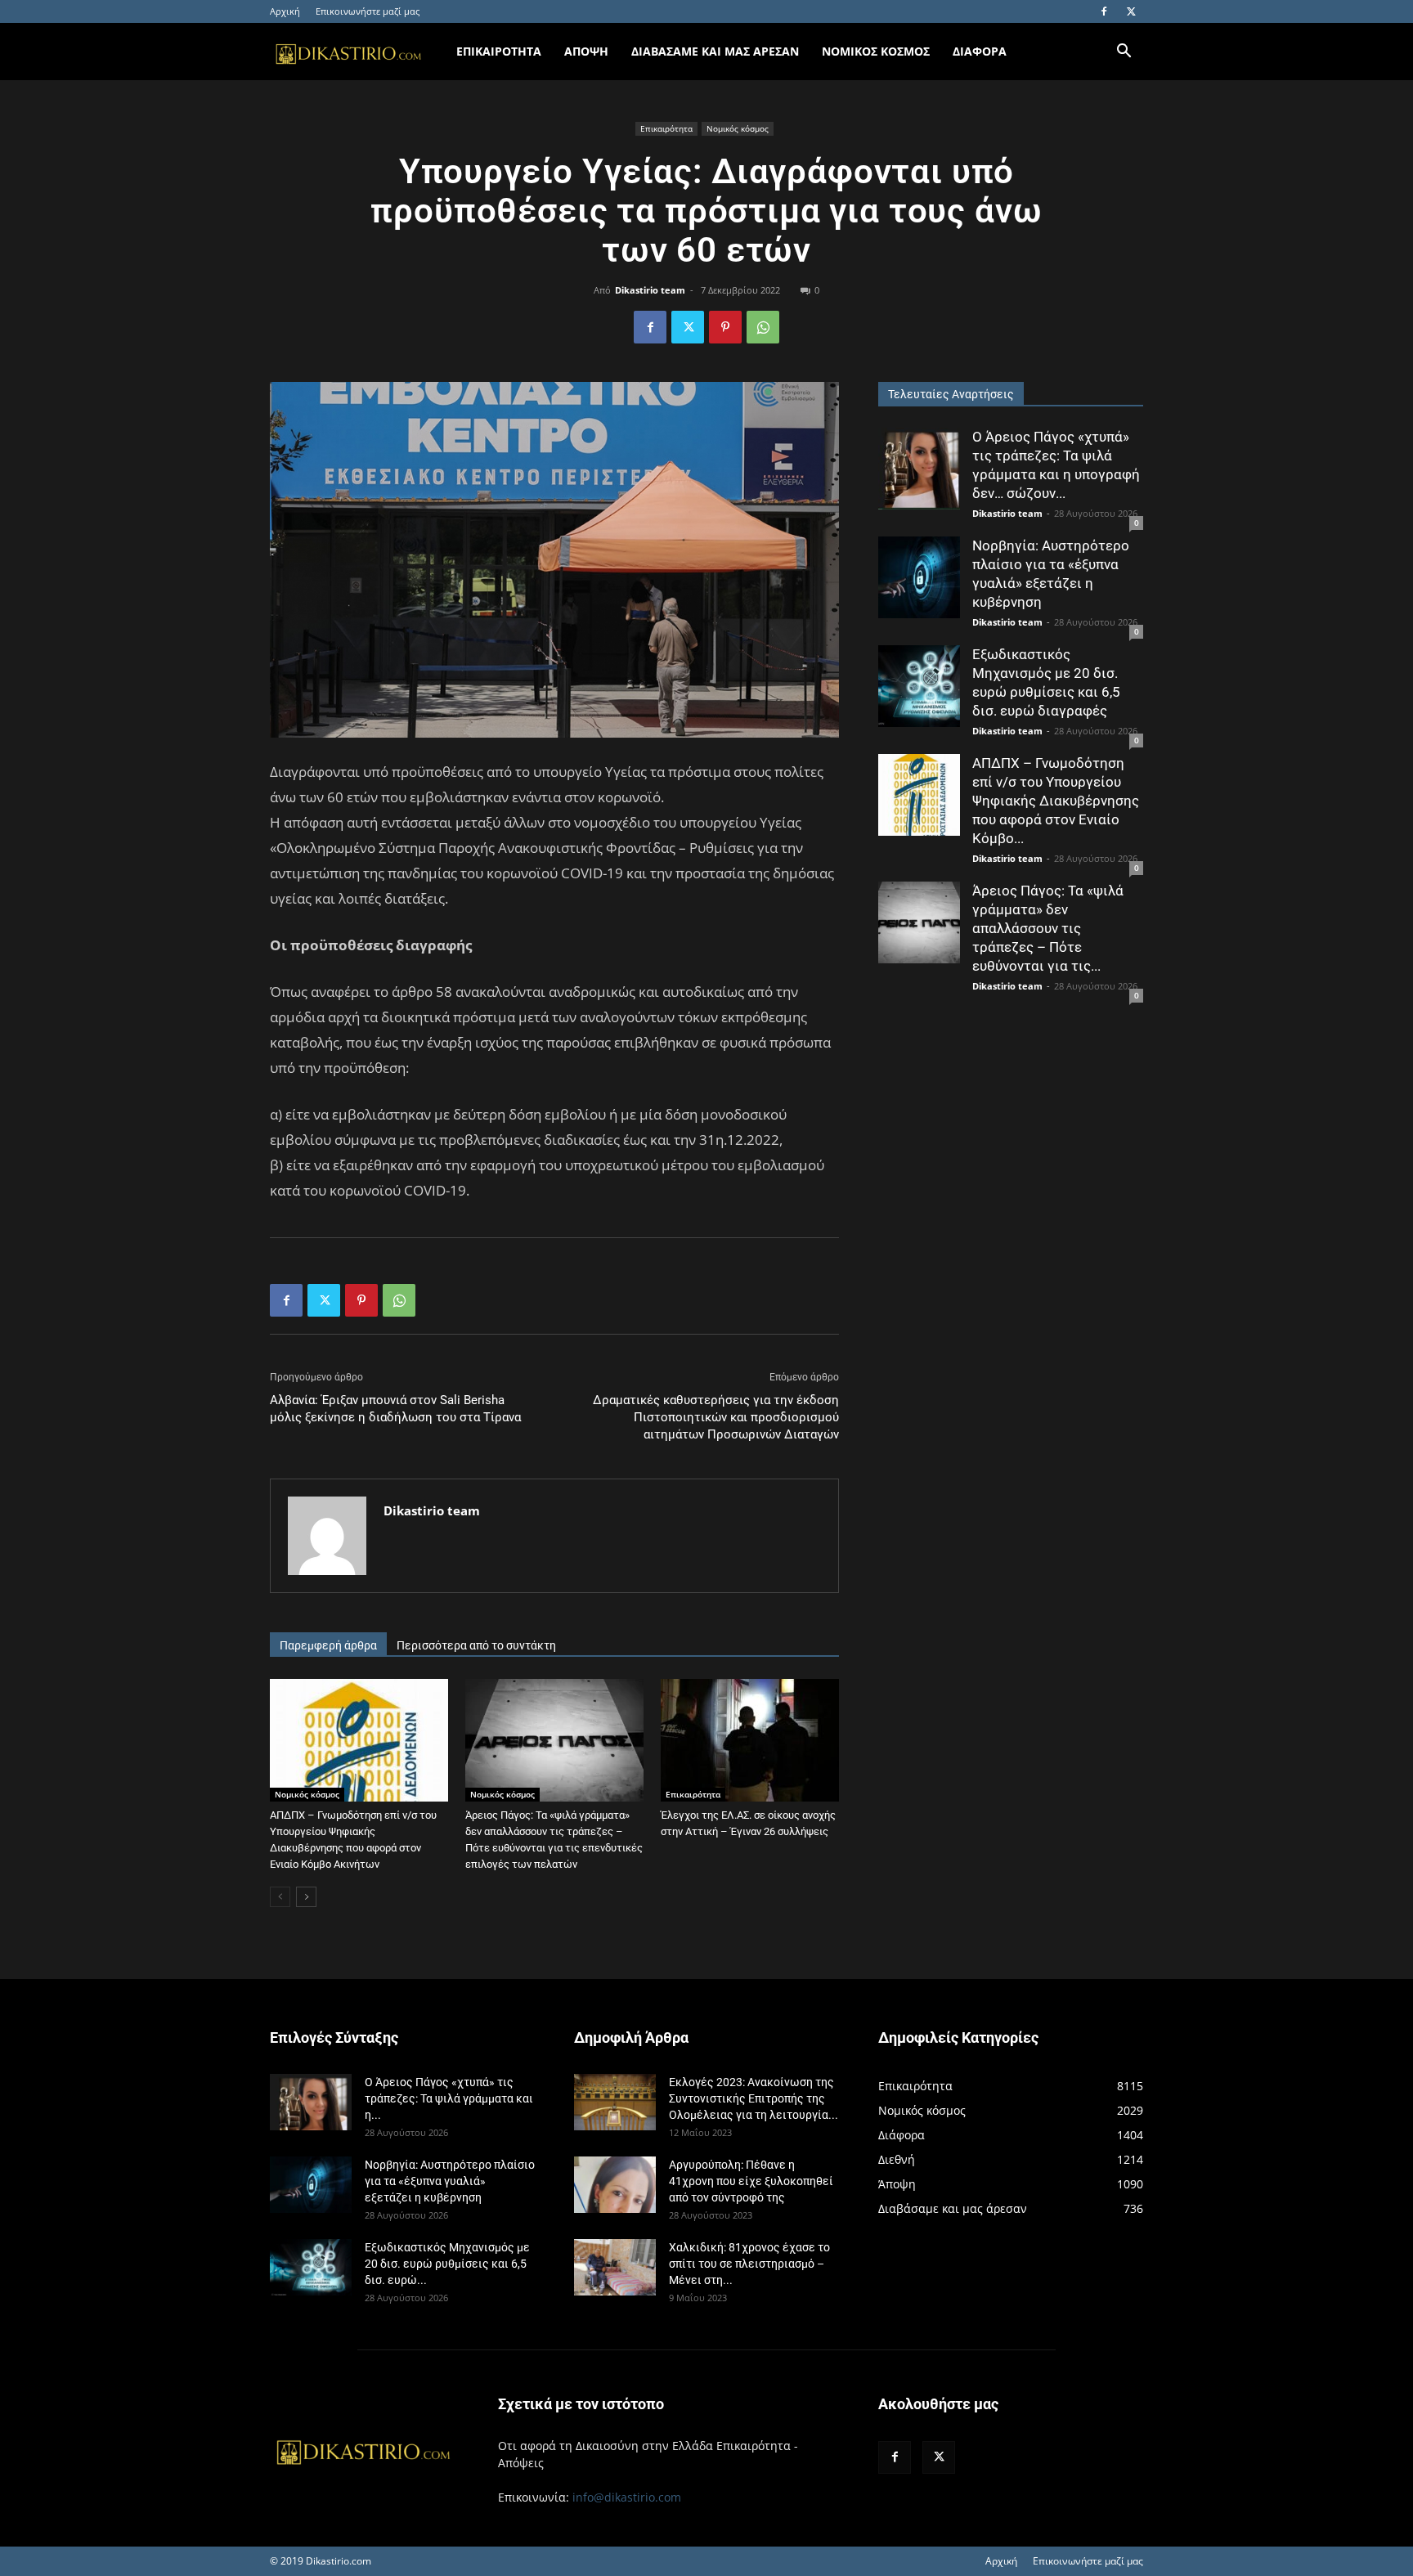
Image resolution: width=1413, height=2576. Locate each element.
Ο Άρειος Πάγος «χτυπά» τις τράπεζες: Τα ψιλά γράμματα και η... (449, 2098)
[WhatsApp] (763, 327)
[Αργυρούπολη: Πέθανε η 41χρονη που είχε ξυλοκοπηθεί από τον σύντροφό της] (615, 2185)
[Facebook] (1104, 11)
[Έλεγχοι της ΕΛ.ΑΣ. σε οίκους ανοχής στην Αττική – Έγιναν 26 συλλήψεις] (750, 1740)
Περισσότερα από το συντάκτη (476, 1645)
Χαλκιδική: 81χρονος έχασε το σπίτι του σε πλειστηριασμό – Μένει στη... (749, 2264)
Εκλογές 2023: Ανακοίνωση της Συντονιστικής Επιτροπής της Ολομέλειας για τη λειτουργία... (754, 2098)
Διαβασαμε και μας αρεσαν (715, 51)
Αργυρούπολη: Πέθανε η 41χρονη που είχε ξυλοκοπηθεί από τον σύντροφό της (751, 2181)
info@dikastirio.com (627, 2497)
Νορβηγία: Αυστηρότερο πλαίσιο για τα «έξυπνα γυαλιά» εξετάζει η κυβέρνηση (450, 2181)
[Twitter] (1131, 11)
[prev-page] (280, 1897)
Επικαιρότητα (666, 128)
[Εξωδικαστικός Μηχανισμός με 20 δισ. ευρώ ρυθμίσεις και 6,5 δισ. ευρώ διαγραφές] (919, 686)
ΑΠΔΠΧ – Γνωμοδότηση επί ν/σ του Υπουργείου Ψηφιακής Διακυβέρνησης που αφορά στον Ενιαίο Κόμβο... (1056, 801)
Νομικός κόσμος (738, 128)
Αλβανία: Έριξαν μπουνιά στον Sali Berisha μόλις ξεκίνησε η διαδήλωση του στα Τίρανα (395, 1409)
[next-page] (306, 1897)
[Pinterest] (725, 327)
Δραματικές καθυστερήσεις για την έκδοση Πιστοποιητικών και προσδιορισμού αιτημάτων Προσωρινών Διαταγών (716, 1417)
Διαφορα (980, 51)
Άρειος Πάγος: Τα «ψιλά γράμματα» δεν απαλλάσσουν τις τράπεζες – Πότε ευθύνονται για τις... (1048, 928)
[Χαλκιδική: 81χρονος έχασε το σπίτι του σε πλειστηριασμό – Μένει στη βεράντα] (615, 2267)
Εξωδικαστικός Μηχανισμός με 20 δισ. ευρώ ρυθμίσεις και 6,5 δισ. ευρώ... (447, 2264)
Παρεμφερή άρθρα (328, 1645)
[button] (1124, 53)
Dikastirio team (650, 290)
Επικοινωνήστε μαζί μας (368, 11)
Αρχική (285, 11)
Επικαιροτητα (499, 51)
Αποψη (586, 51)
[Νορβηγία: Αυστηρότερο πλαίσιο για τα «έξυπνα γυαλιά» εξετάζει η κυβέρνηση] (919, 577)
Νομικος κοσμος (876, 51)
